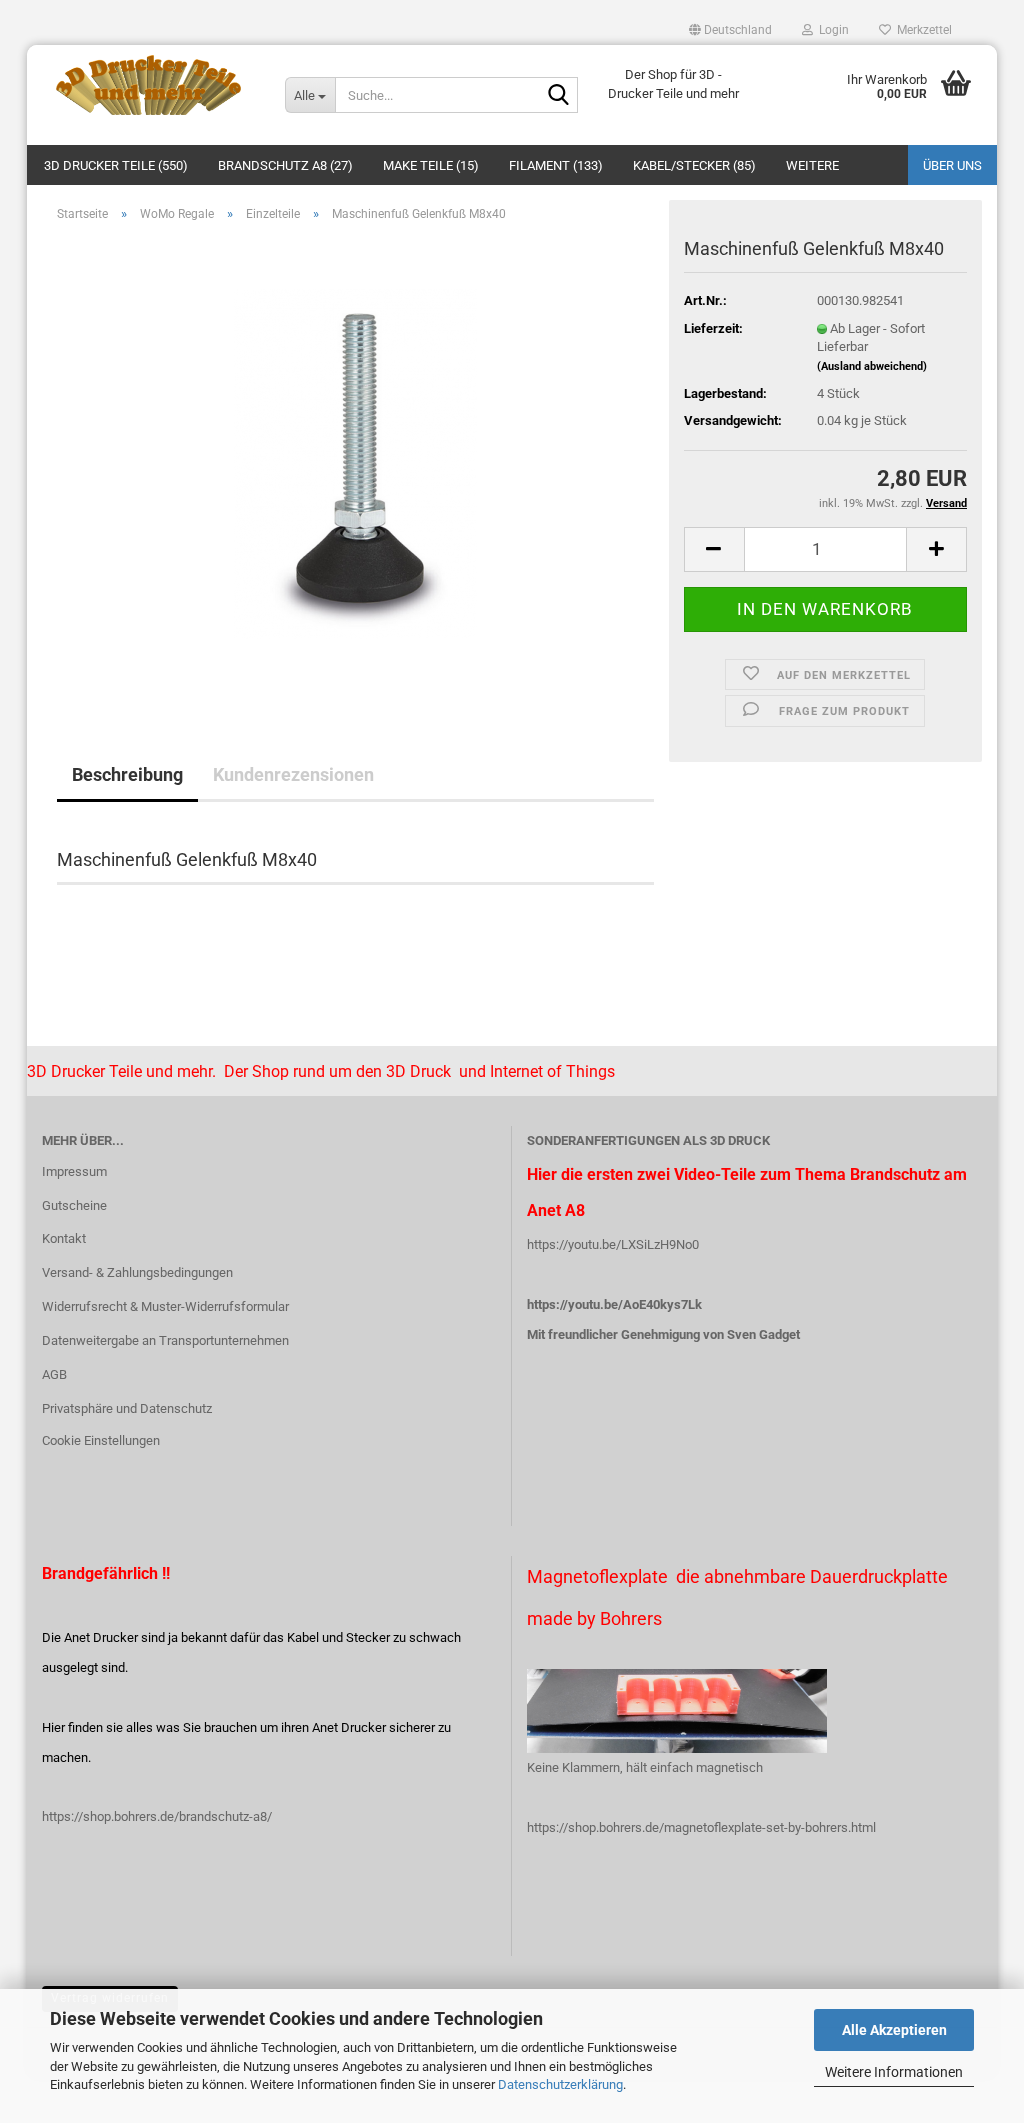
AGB (54, 1374)
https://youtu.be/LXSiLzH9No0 (613, 1244)
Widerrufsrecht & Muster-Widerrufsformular (165, 1306)
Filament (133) (556, 165)
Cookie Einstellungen (101, 1440)
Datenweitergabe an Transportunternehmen (165, 1340)
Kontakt (64, 1238)
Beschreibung (127, 774)
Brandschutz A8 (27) (285, 165)
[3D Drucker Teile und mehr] (148, 85)
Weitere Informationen (894, 2072)
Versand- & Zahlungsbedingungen (137, 1272)
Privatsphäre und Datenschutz (127, 1408)
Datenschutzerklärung (560, 2084)
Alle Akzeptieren (894, 2030)
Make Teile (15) (431, 165)
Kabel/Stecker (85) (694, 165)
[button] (730, 30)
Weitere (812, 165)
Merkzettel (921, 30)
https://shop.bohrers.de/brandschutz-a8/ (157, 1816)
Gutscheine (74, 1205)
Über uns (952, 165)
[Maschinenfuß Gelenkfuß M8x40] (355, 462)
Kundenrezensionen (293, 774)
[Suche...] (559, 96)
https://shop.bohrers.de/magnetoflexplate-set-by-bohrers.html (701, 1827)
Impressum (74, 1171)
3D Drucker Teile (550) (116, 165)
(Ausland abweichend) (872, 366)
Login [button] (831, 30)
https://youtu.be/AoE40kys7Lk (614, 1304)
